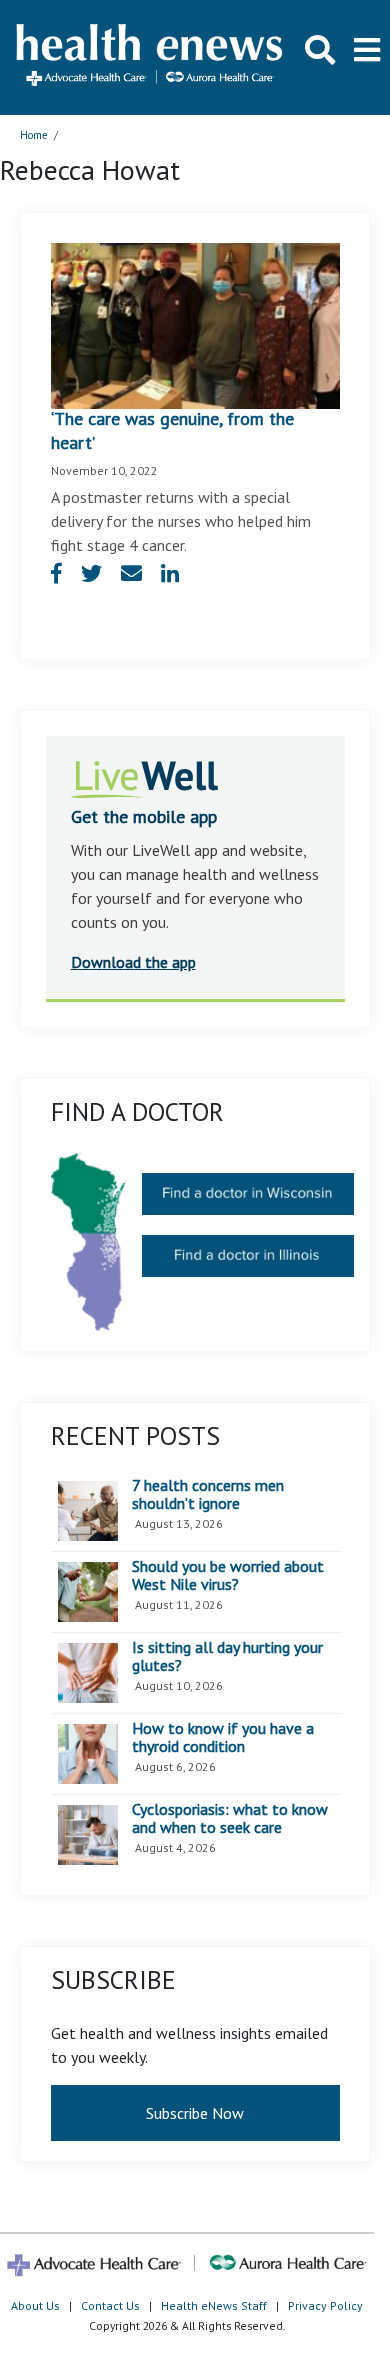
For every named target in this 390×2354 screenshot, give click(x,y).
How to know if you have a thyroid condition (223, 1737)
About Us (35, 2305)
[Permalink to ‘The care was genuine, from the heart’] (195, 324)
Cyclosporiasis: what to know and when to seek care (230, 1818)
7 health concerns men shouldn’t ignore (208, 1494)
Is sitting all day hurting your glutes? (227, 1656)
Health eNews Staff (214, 2305)
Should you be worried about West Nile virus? (228, 1575)
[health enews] (150, 57)
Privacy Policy (325, 2305)
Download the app (133, 962)
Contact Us (110, 2305)
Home (34, 135)
